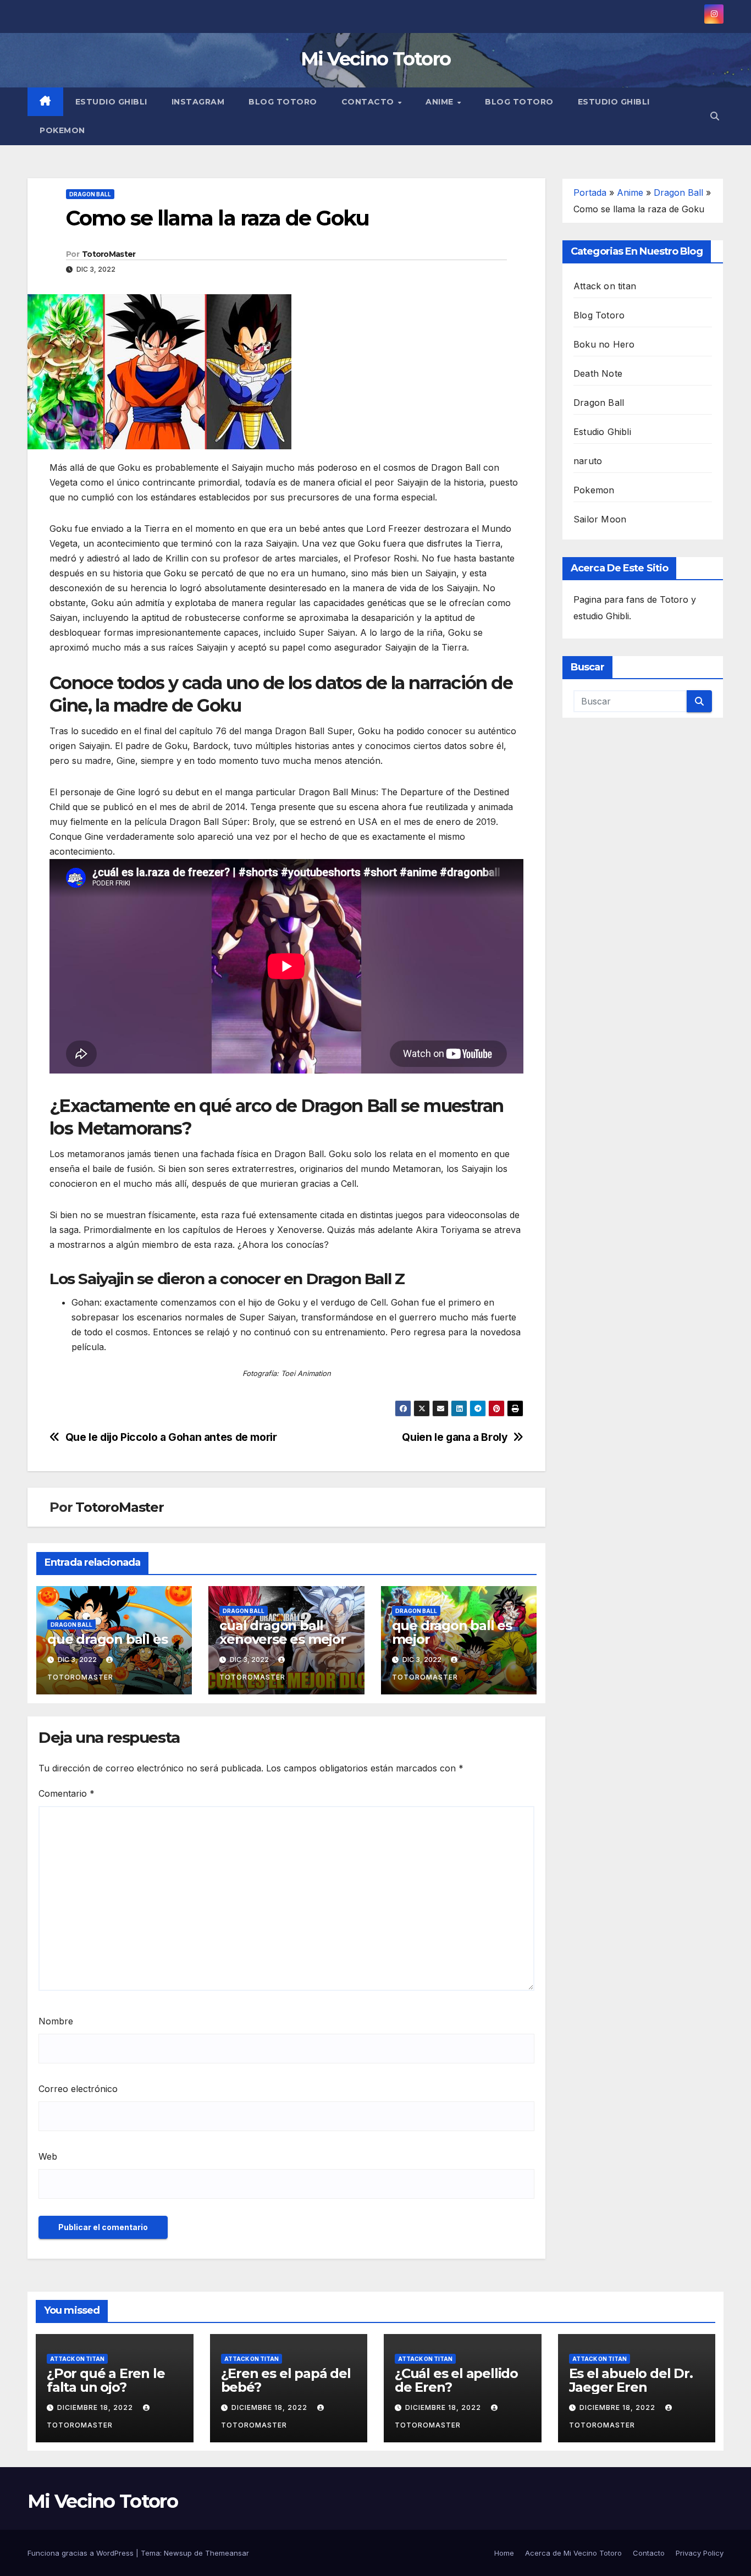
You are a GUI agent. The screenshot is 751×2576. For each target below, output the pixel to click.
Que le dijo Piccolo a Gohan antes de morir (171, 1437)
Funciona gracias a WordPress (82, 2553)
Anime (441, 102)
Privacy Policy (700, 2553)
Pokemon (62, 130)
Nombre (56, 2021)
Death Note (598, 373)
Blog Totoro (283, 102)
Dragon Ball (90, 194)
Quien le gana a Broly (455, 1437)
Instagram (198, 102)
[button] (715, 116)
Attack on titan (605, 286)
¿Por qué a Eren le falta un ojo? (106, 2380)
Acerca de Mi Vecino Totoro (573, 2553)
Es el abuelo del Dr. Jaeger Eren (631, 2380)
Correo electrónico (78, 2089)
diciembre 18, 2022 (96, 2407)
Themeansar (227, 2553)
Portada (590, 192)
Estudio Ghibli (111, 102)
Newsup (178, 2553)
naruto (588, 461)
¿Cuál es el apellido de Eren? (456, 2380)
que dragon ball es (107, 1639)
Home (504, 2553)
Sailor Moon (600, 519)
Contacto (369, 102)
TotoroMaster (109, 254)
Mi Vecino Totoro (376, 59)
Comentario (67, 1793)
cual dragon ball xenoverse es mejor (282, 1632)
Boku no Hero (604, 344)
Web (48, 2156)
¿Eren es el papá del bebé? (286, 2380)
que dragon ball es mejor (452, 1632)
